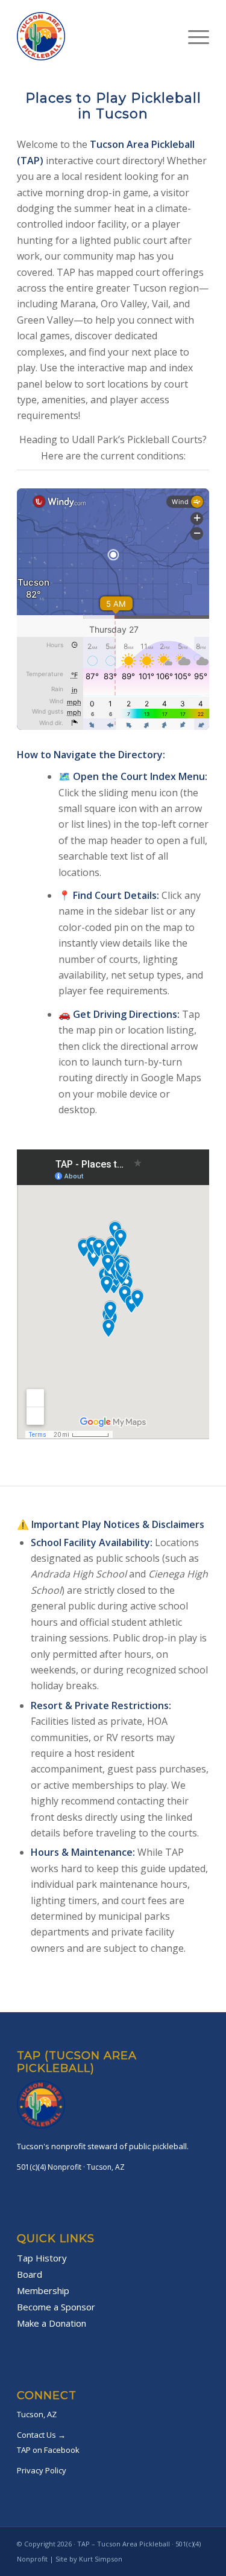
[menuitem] (193, 36)
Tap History (42, 2258)
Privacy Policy (42, 2470)
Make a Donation (52, 2323)
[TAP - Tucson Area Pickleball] (94, 36)
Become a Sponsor (56, 2307)
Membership (43, 2290)
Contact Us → (41, 2435)
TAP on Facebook (48, 2450)
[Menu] (193, 36)
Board (30, 2274)
